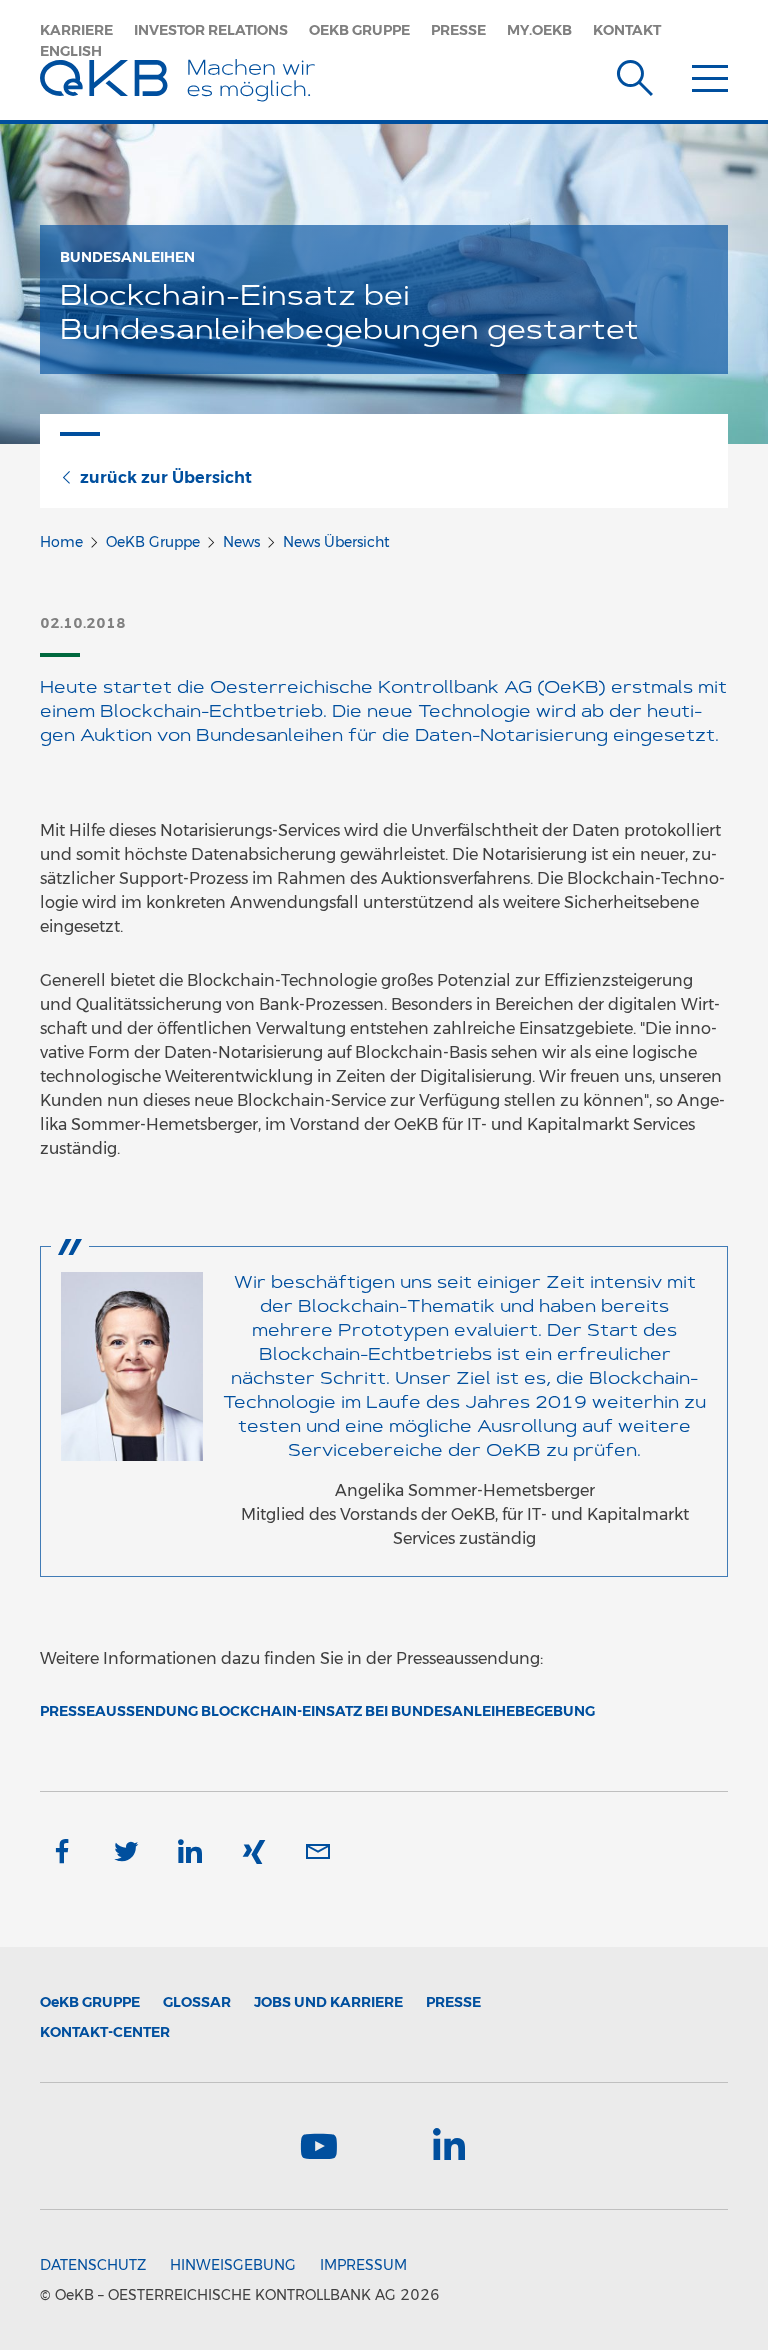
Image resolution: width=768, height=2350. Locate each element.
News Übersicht (336, 542)
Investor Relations (211, 30)
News (241, 542)
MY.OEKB (539, 30)
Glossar (197, 2002)
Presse (458, 30)
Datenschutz (93, 2265)
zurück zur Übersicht (166, 477)
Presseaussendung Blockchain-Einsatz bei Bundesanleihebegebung (317, 1711)
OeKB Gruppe (359, 30)
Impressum (363, 2265)
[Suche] (635, 74)
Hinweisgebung (233, 2265)
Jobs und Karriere (328, 2002)
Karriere (76, 30)
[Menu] (710, 74)
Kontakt (627, 30)
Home (61, 542)
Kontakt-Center (105, 2032)
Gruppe (90, 2002)
